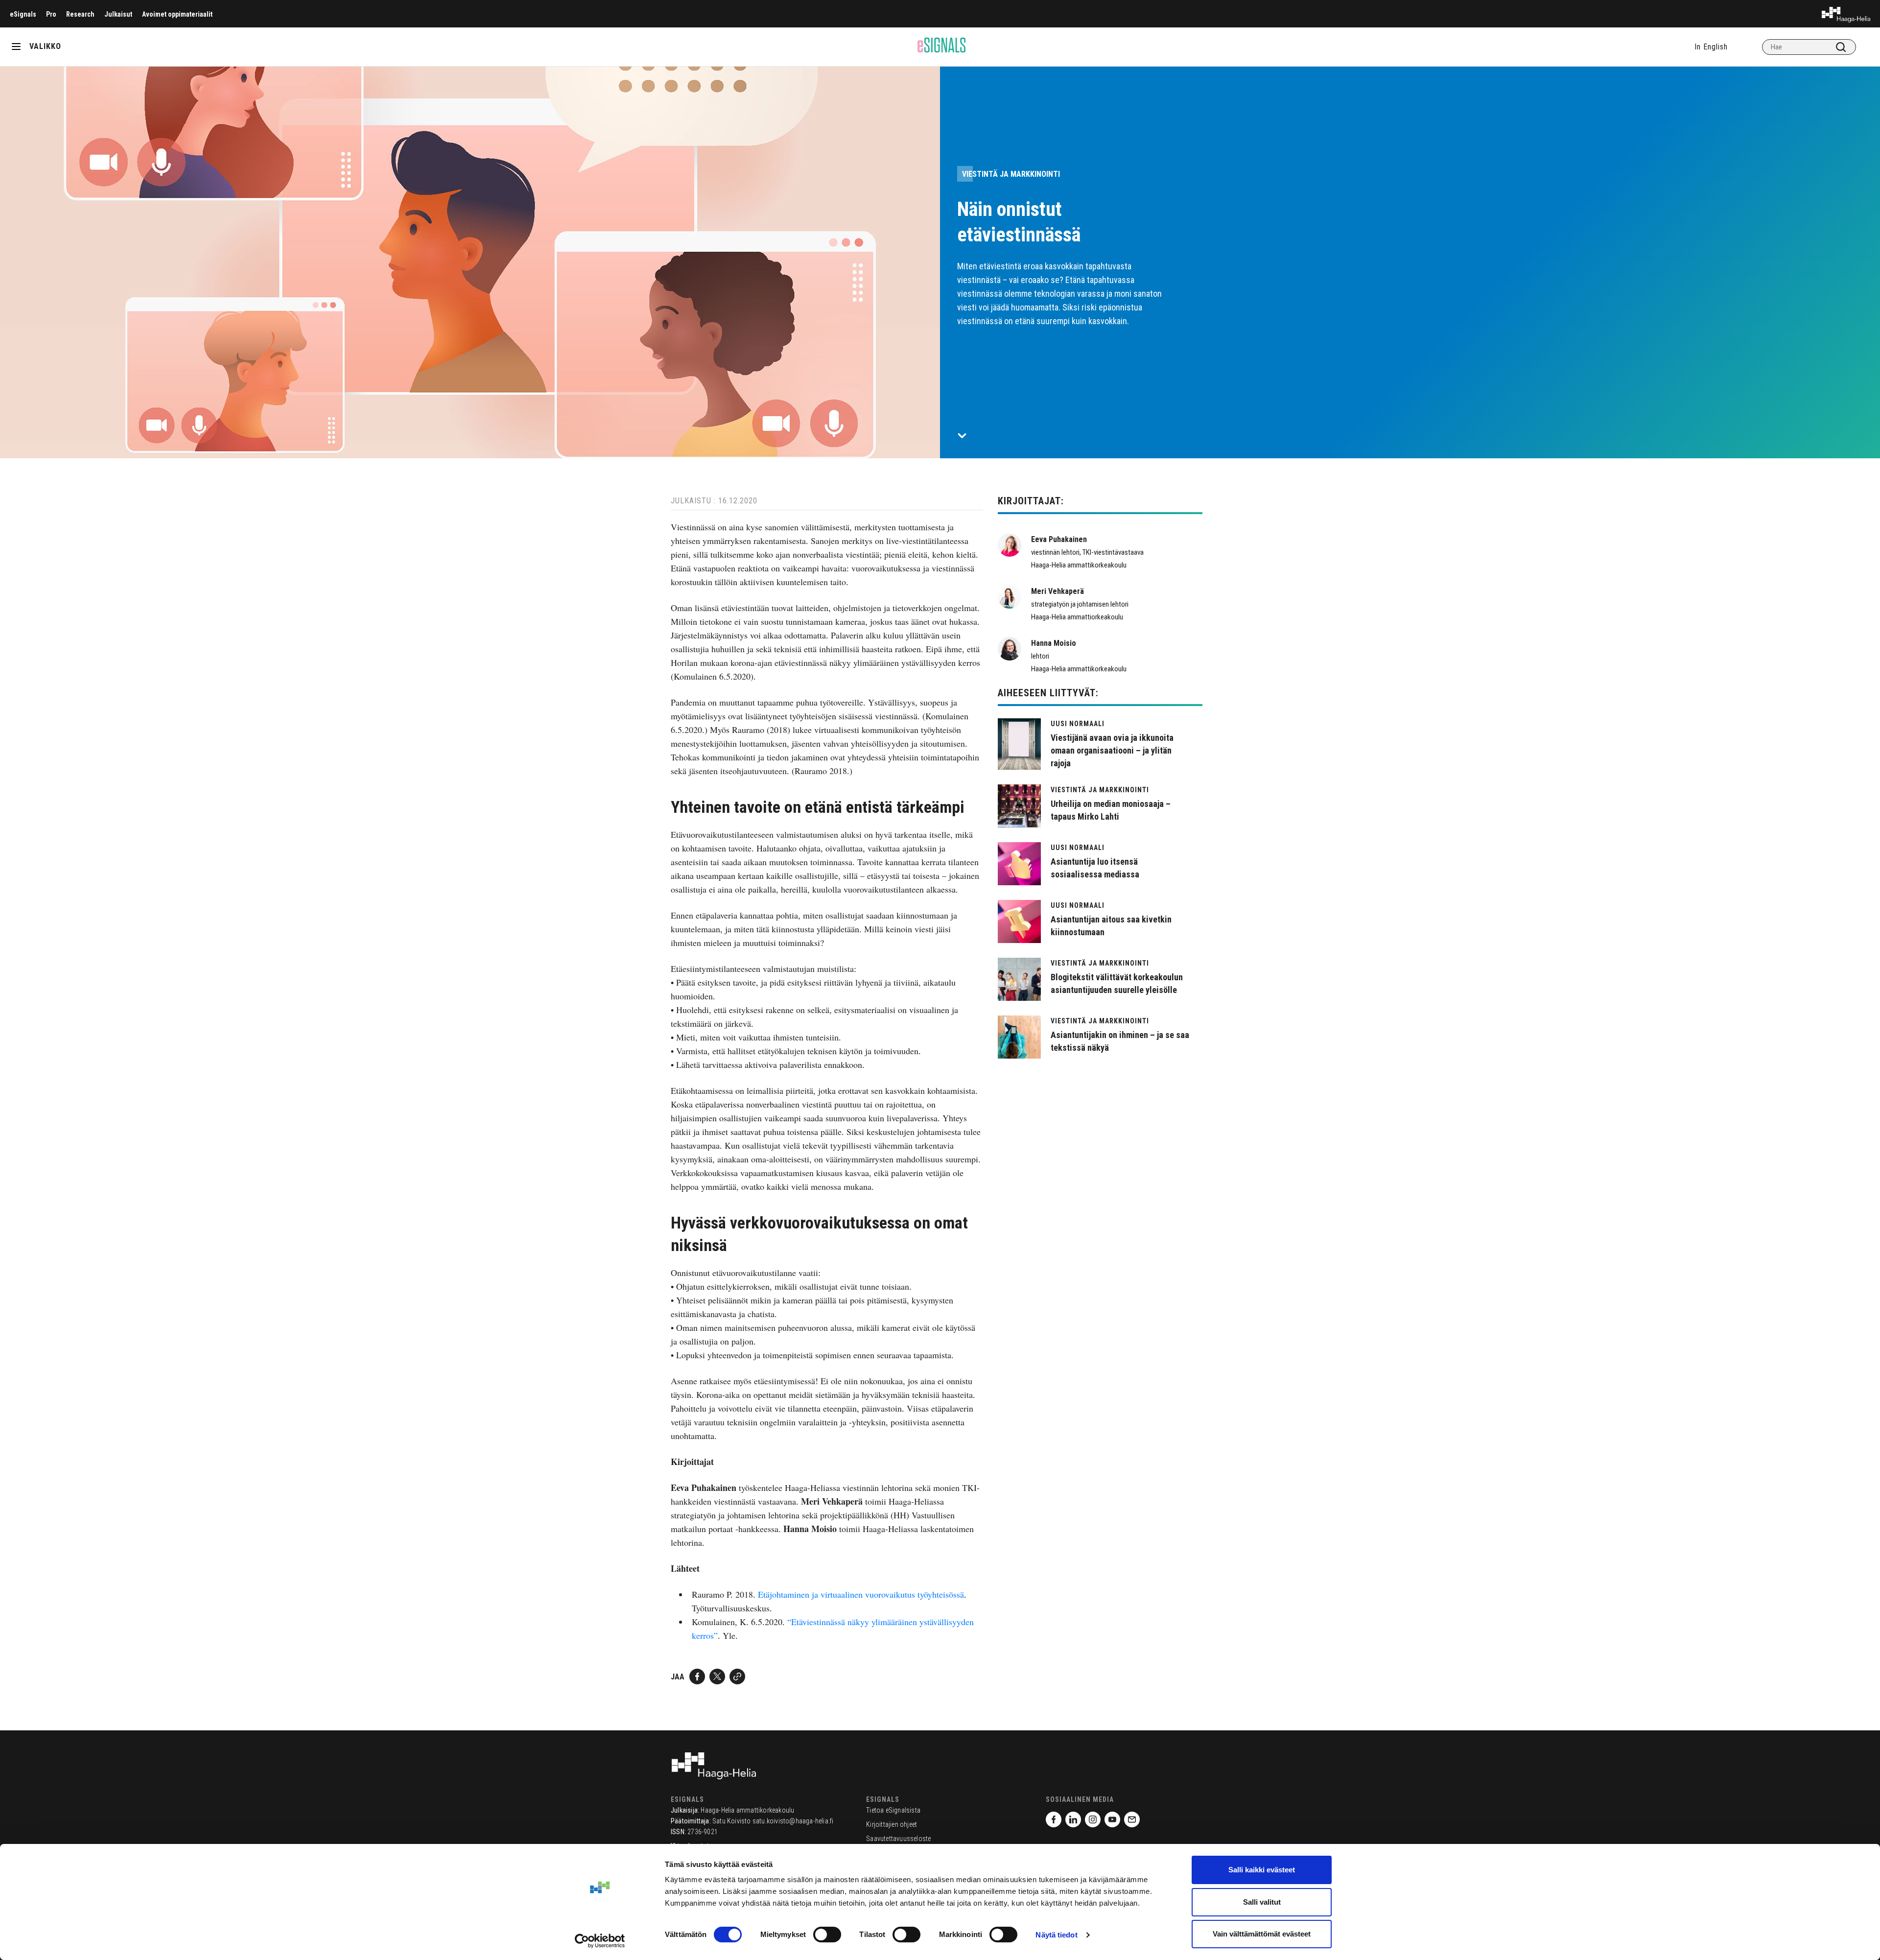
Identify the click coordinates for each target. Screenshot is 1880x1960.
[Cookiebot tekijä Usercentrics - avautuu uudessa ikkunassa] (600, 1941)
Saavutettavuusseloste (898, 1839)
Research (80, 14)
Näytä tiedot (1056, 1935)
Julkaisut (118, 14)
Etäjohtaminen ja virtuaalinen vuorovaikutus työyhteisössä (861, 1594)
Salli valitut (1262, 1902)
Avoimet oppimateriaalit (177, 14)
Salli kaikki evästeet (1262, 1870)
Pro (51, 14)
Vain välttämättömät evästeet (1262, 1934)
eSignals (23, 14)
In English (1711, 47)
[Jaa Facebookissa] (697, 1677)
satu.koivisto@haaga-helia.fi (793, 1821)
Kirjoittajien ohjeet (892, 1824)
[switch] (827, 1935)
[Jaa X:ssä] (717, 1677)
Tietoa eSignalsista (893, 1810)
